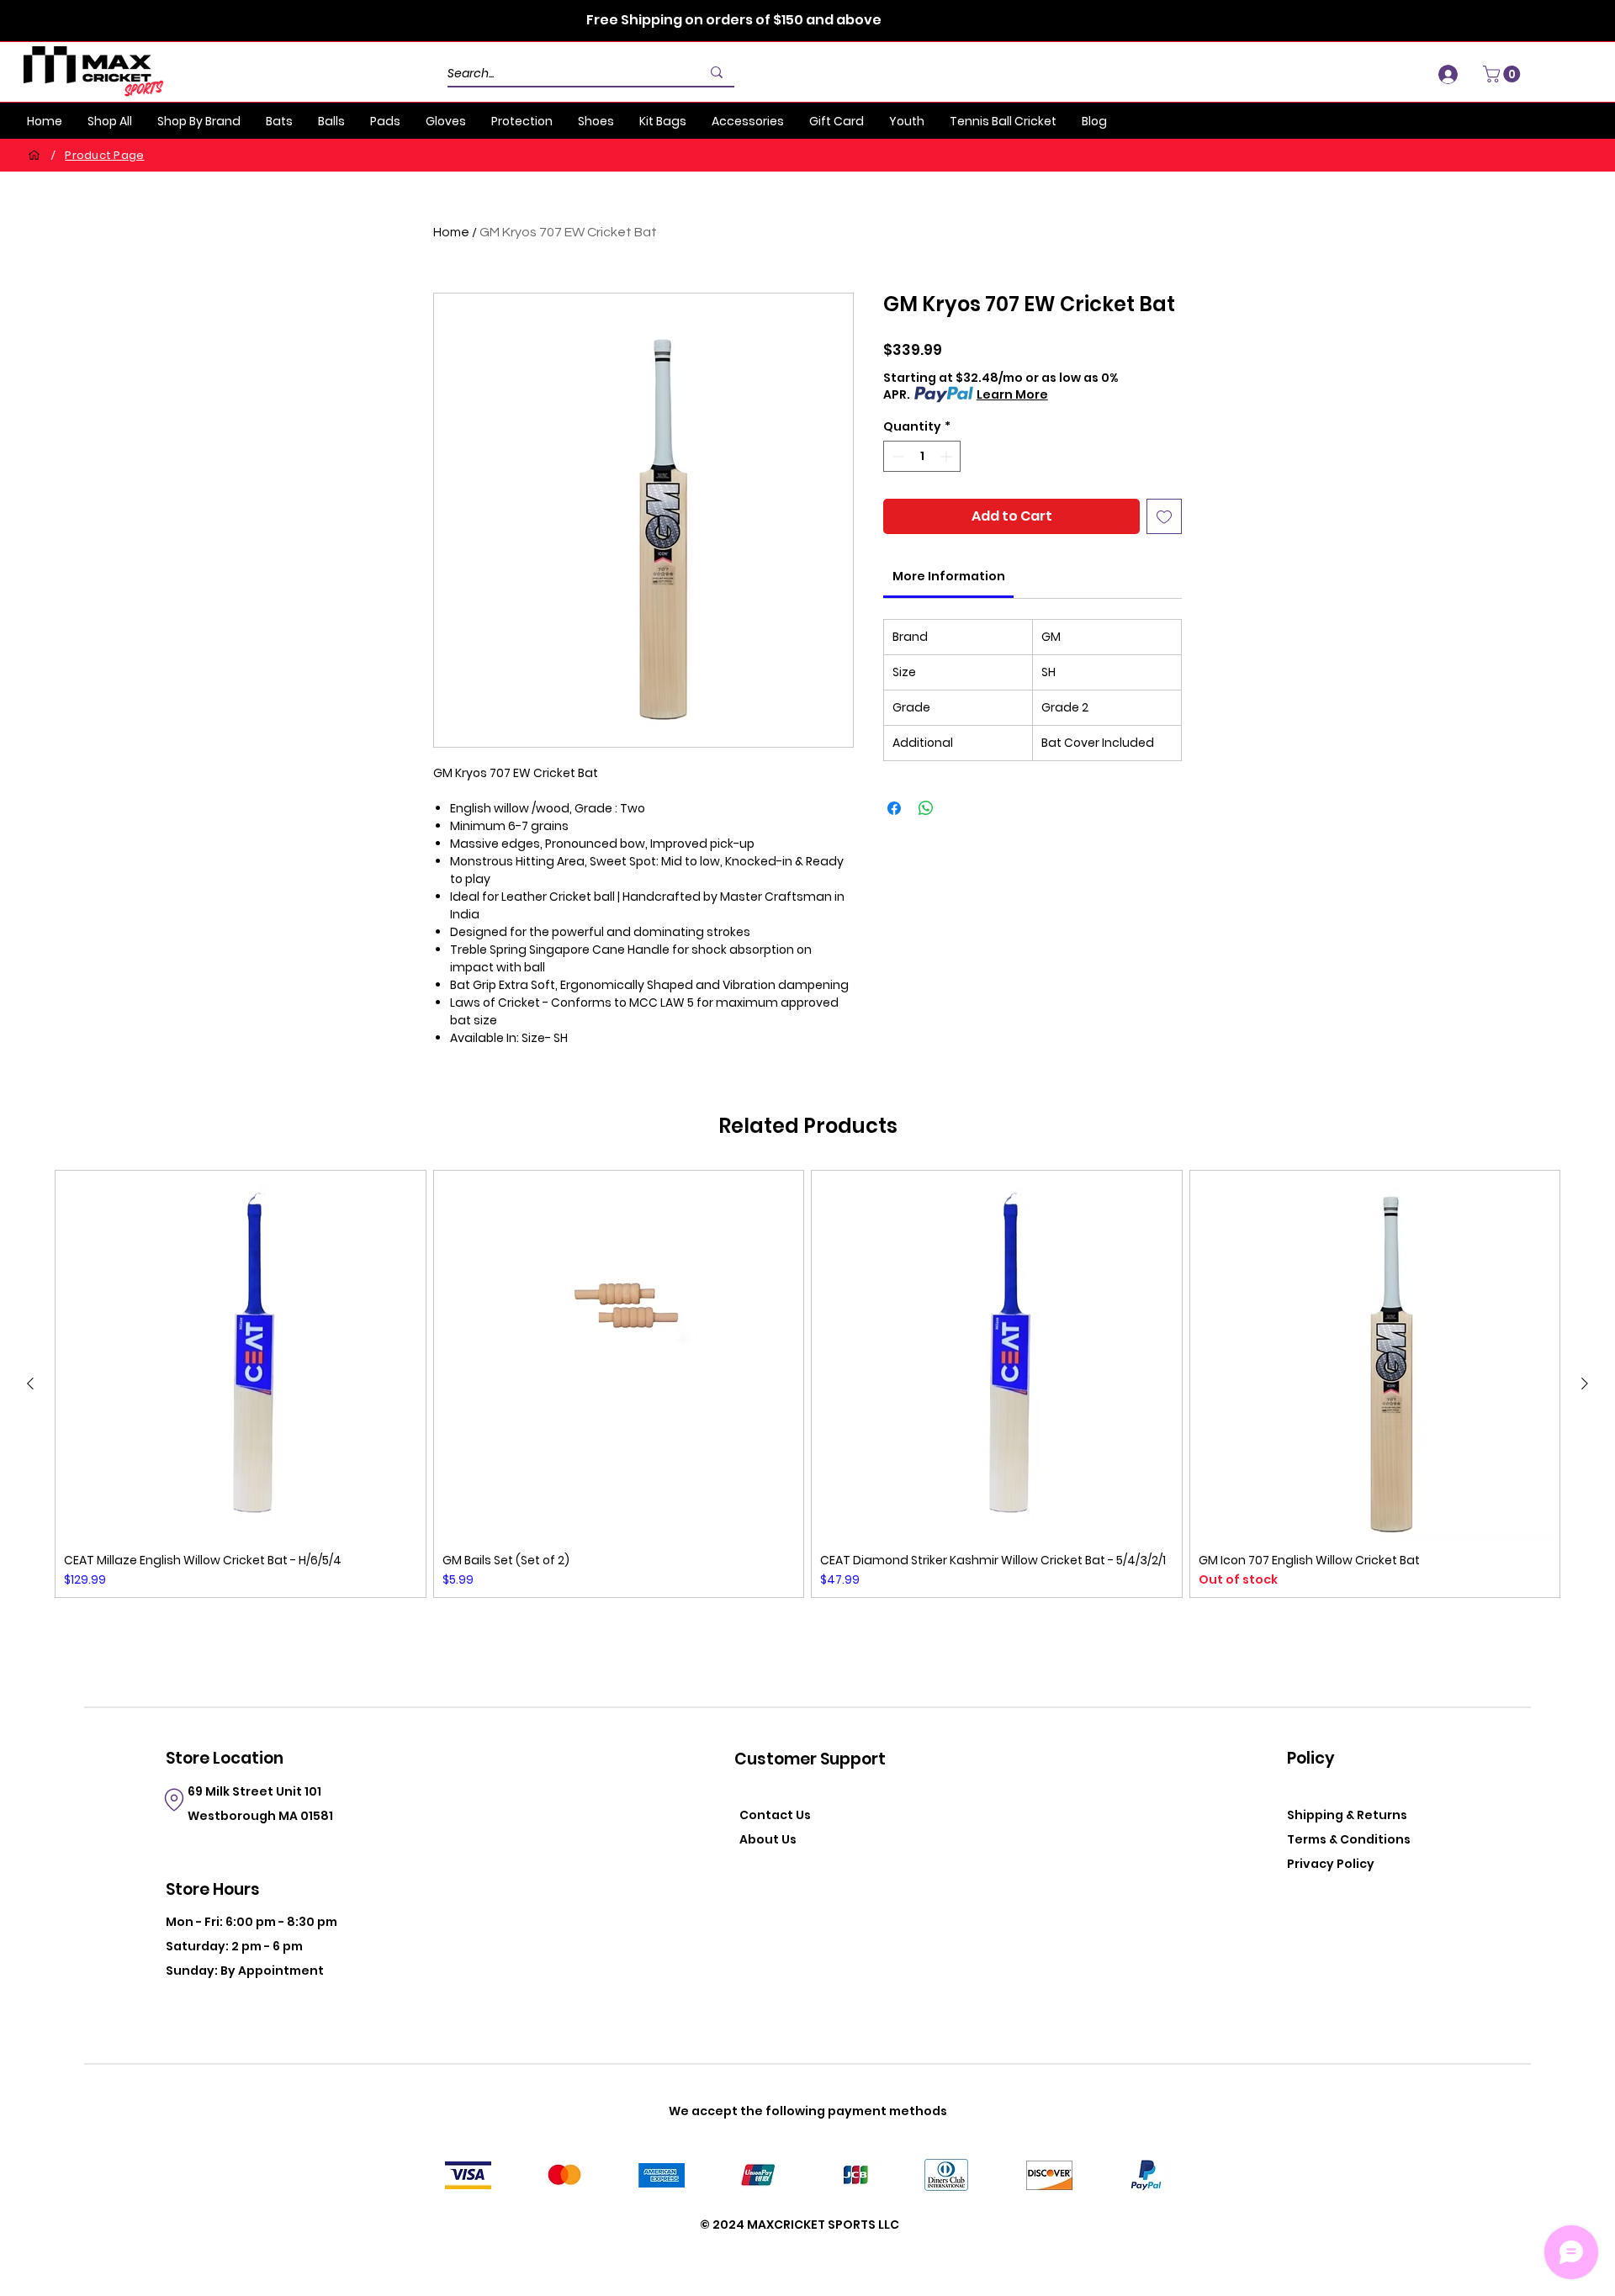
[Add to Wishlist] (1164, 516)
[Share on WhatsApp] (926, 808)
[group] (807, 1384)
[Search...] (717, 72)
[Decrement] (896, 456)
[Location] (174, 1800)
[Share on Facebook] (894, 808)
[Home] (34, 155)
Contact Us (775, 1815)
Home (451, 232)
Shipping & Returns (1347, 1815)
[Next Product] (1585, 1383)
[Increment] (948, 456)
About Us (768, 1839)
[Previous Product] (30, 1383)
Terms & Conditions (1349, 1839)
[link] (949, 576)
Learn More (1012, 394)
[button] (1504, 74)
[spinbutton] (922, 456)
